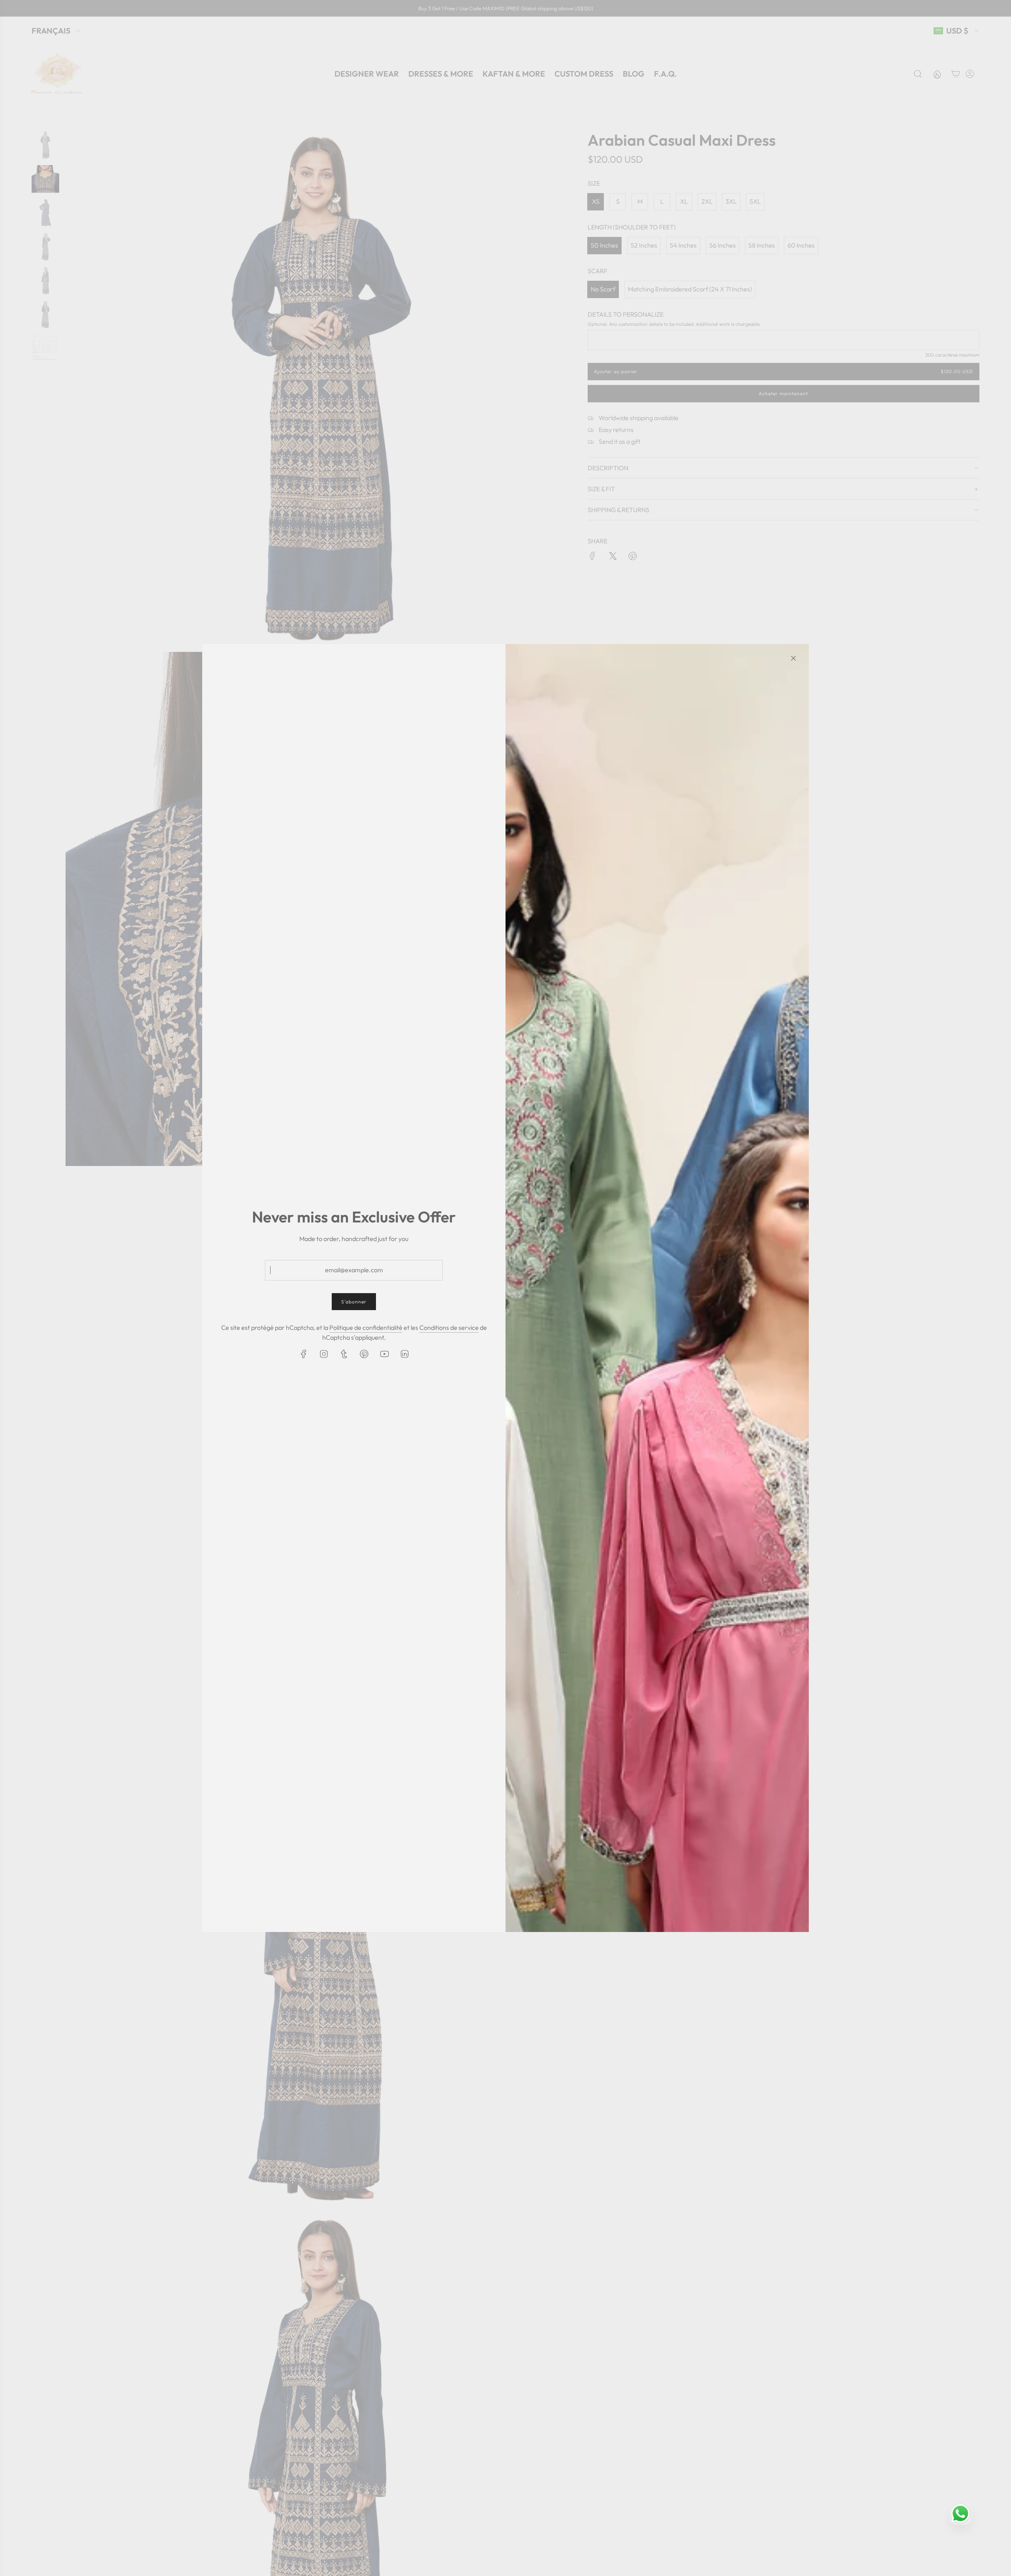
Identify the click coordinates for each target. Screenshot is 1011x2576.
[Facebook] (304, 1354)
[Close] (793, 658)
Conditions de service (449, 1327)
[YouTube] (384, 1354)
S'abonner (354, 1302)
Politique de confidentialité (366, 1327)
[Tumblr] (344, 1354)
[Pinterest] (364, 1354)
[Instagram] (324, 1354)
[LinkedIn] (404, 1354)
